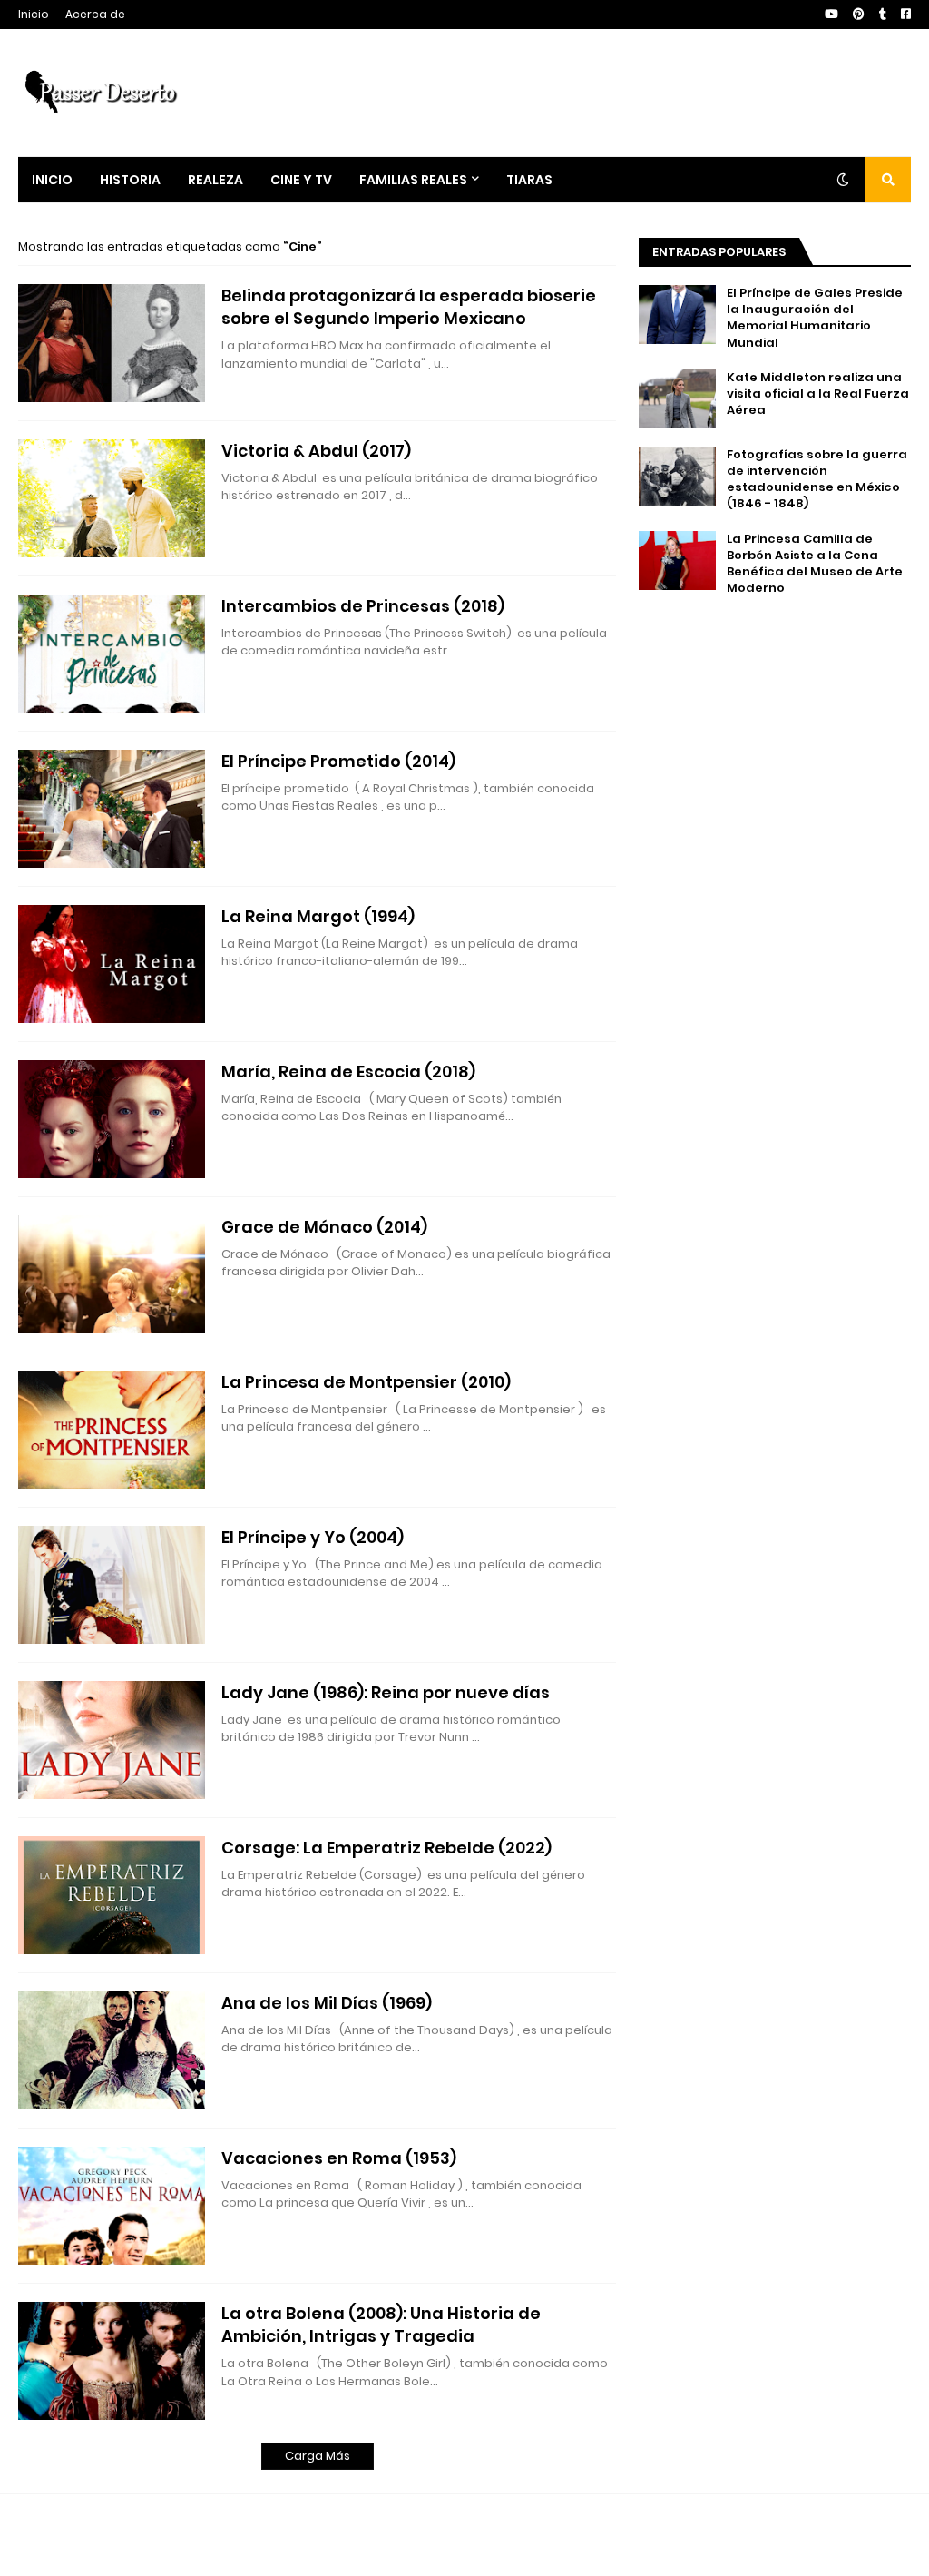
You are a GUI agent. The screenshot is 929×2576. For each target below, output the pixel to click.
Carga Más (318, 2456)
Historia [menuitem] (130, 180)
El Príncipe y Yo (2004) (313, 1537)
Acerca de (95, 14)
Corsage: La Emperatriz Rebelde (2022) (386, 1848)
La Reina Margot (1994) (318, 916)
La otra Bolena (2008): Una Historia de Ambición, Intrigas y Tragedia (381, 2325)
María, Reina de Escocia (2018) (348, 1072)
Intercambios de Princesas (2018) (363, 606)
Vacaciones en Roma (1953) (339, 2158)
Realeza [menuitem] (215, 180)
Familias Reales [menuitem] (413, 180)
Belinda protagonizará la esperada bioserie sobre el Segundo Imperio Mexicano (409, 307)
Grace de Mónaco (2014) (324, 1227)
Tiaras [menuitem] (529, 180)
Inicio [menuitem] (52, 180)
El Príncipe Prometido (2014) (338, 761)
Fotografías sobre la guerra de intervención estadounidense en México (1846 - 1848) (817, 480)
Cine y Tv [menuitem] (301, 180)
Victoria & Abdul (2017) (316, 451)
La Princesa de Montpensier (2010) (366, 1382)
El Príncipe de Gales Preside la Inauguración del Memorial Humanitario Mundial (815, 318)
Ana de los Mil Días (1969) (327, 2003)
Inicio (34, 14)
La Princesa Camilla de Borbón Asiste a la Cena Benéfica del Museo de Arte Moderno (815, 564)
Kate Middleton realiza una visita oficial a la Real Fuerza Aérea (818, 394)
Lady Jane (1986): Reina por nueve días (386, 1692)
